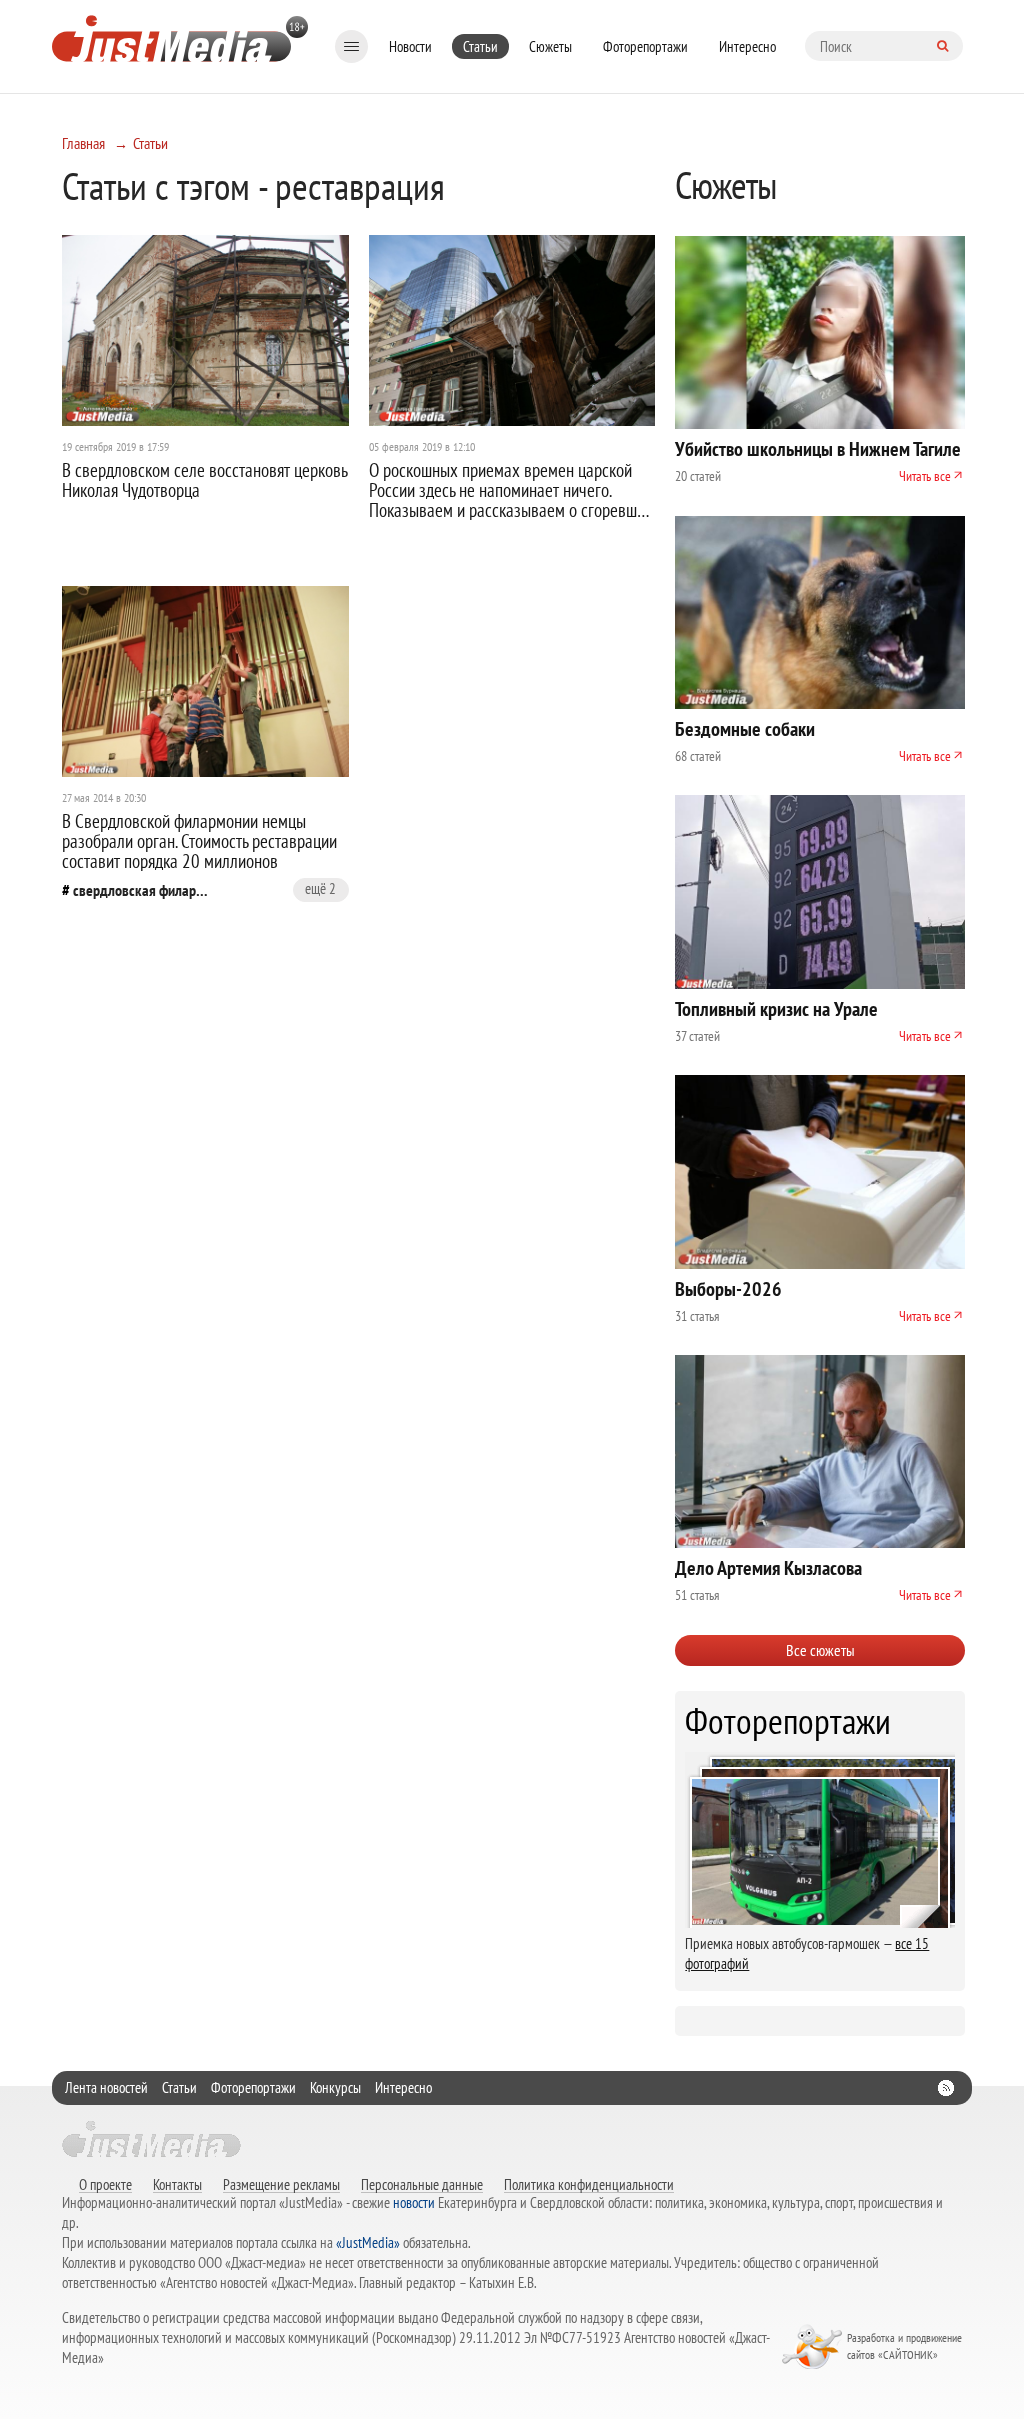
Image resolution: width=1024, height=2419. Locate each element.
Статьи (480, 46)
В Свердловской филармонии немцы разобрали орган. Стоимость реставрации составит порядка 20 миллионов (199, 841)
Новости (410, 46)
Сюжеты (550, 46)
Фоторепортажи (645, 46)
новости (414, 2202)
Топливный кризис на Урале (776, 1009)
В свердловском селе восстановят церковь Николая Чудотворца (204, 480)
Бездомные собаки (745, 729)
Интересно (747, 46)
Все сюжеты (820, 1650)
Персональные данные (422, 2184)
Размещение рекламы (281, 2184)
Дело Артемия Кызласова (768, 1568)
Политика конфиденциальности (589, 2184)
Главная (83, 143)
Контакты (177, 2184)
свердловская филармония (142, 890)
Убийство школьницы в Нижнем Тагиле (818, 449)
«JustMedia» (368, 2242)
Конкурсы (335, 2087)
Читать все (925, 476)
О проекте (105, 2184)
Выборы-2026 (728, 1289)
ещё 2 (320, 888)
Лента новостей (106, 2087)
